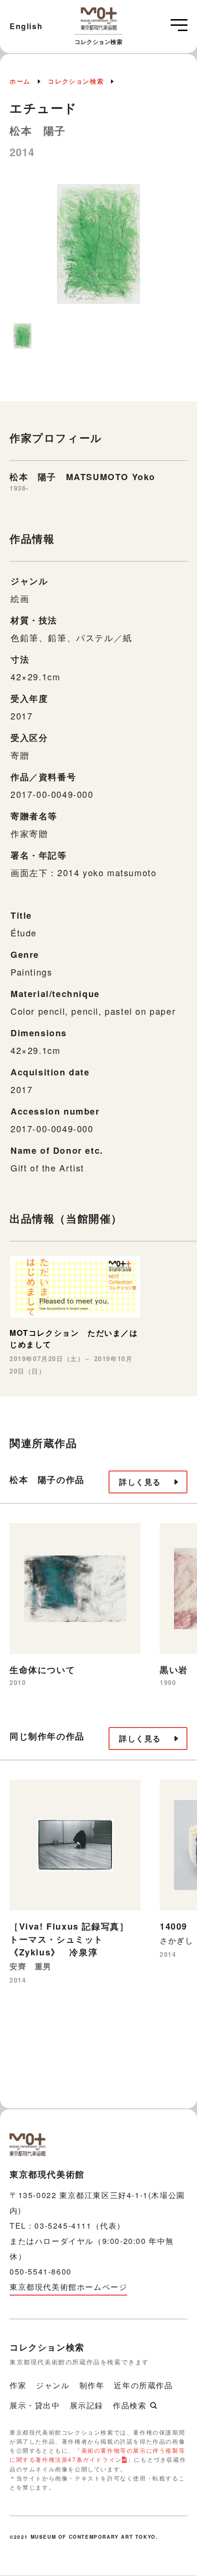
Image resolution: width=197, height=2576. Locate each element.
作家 (18, 2385)
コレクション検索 (76, 81)
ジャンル (53, 2385)
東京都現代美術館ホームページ (68, 2287)
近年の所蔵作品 (143, 2385)
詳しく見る (140, 1482)
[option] (98, 249)
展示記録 (87, 2405)
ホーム (20, 81)
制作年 (92, 2385)
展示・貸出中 (35, 2405)
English (26, 26)
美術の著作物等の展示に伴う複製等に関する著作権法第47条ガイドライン (97, 2455)
